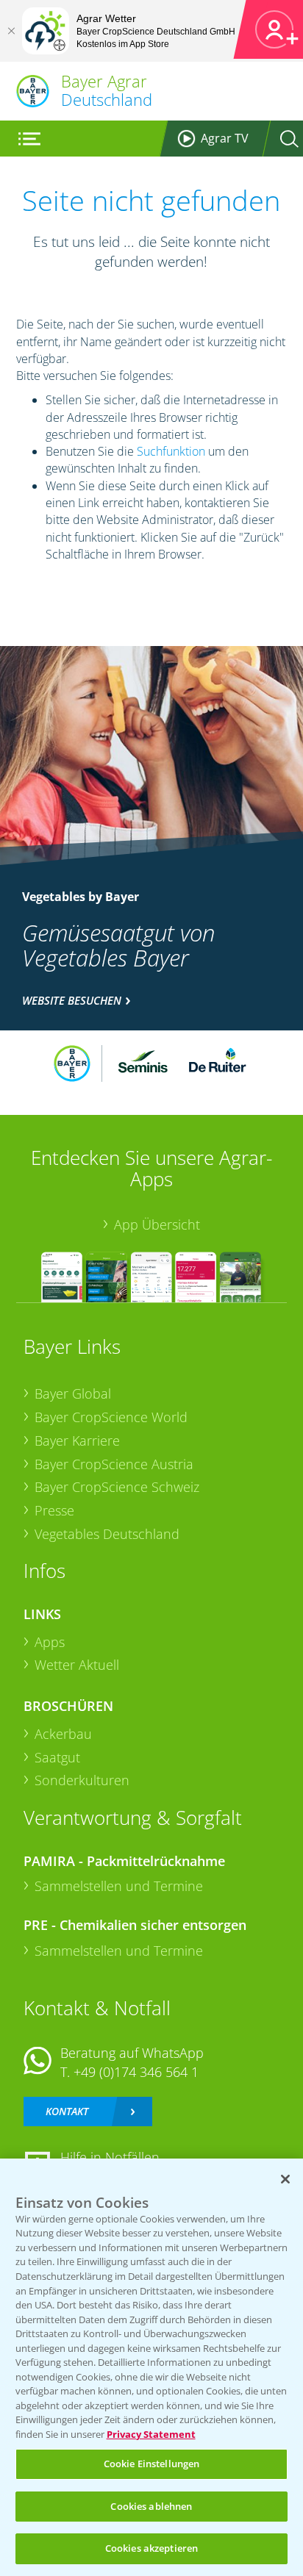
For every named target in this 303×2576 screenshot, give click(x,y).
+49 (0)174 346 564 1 (136, 2072)
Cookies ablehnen (151, 2506)
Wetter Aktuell (77, 1665)
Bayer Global (73, 1393)
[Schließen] (11, 31)
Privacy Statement (151, 2434)
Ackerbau (63, 1734)
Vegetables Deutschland (107, 1534)
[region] (151, 2367)
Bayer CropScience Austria (114, 1464)
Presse (54, 1510)
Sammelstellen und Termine (119, 1886)
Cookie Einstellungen (152, 2464)
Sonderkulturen (82, 1780)
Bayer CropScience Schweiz (117, 1487)
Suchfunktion (171, 451)
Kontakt (67, 2111)
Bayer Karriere (77, 1441)
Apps (50, 1642)
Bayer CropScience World (111, 1417)
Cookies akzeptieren (151, 2548)
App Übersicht (157, 1224)
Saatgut (57, 1757)
